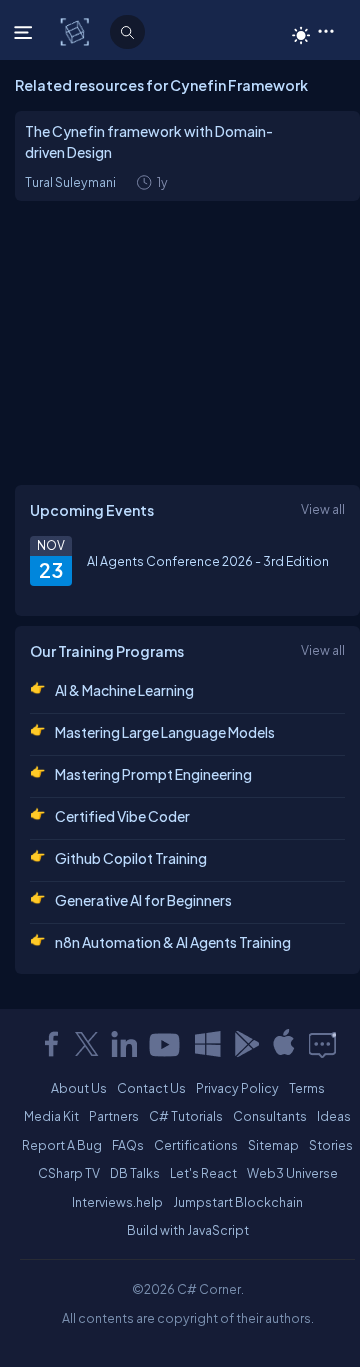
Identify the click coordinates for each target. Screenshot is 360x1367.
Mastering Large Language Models (165, 732)
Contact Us (151, 1088)
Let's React (203, 1173)
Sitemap (273, 1145)
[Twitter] (87, 1044)
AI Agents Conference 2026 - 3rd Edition (208, 561)
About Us (79, 1088)
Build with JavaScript (188, 1230)
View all (323, 509)
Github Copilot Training (131, 858)
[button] (325, 30)
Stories (331, 1145)
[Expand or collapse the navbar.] (25, 32)
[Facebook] (51, 1044)
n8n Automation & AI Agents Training (173, 942)
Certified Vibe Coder (122, 816)
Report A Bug (62, 1145)
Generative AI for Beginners (143, 900)
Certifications (196, 1145)
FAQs (128, 1145)
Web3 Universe (292, 1173)
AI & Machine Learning (124, 690)
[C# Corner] (76, 31)
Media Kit (51, 1116)
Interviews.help (117, 1202)
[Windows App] (208, 1044)
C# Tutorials (186, 1116)
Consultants (270, 1116)
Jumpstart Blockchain (238, 1202)
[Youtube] (166, 1044)
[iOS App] (284, 1044)
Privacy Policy (237, 1088)
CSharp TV (69, 1173)
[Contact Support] (322, 1044)
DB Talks (135, 1173)
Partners (114, 1116)
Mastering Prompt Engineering (153, 774)
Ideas (334, 1116)
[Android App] (246, 1044)
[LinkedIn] (124, 1044)
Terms (307, 1088)
